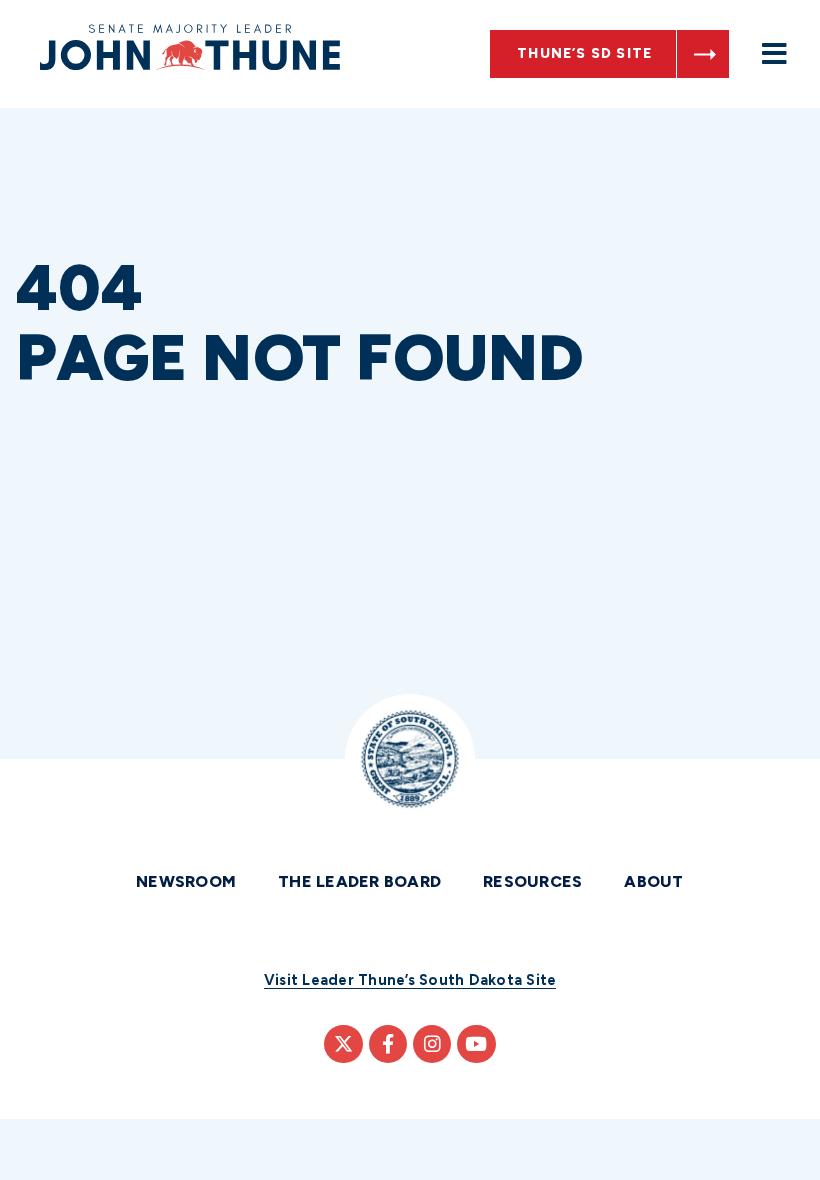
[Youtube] (476, 1044)
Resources (532, 881)
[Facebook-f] (388, 1044)
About (653, 881)
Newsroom (186, 881)
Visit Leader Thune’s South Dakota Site (410, 980)
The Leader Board (359, 881)
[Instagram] (432, 1044)
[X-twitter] (343, 1044)
